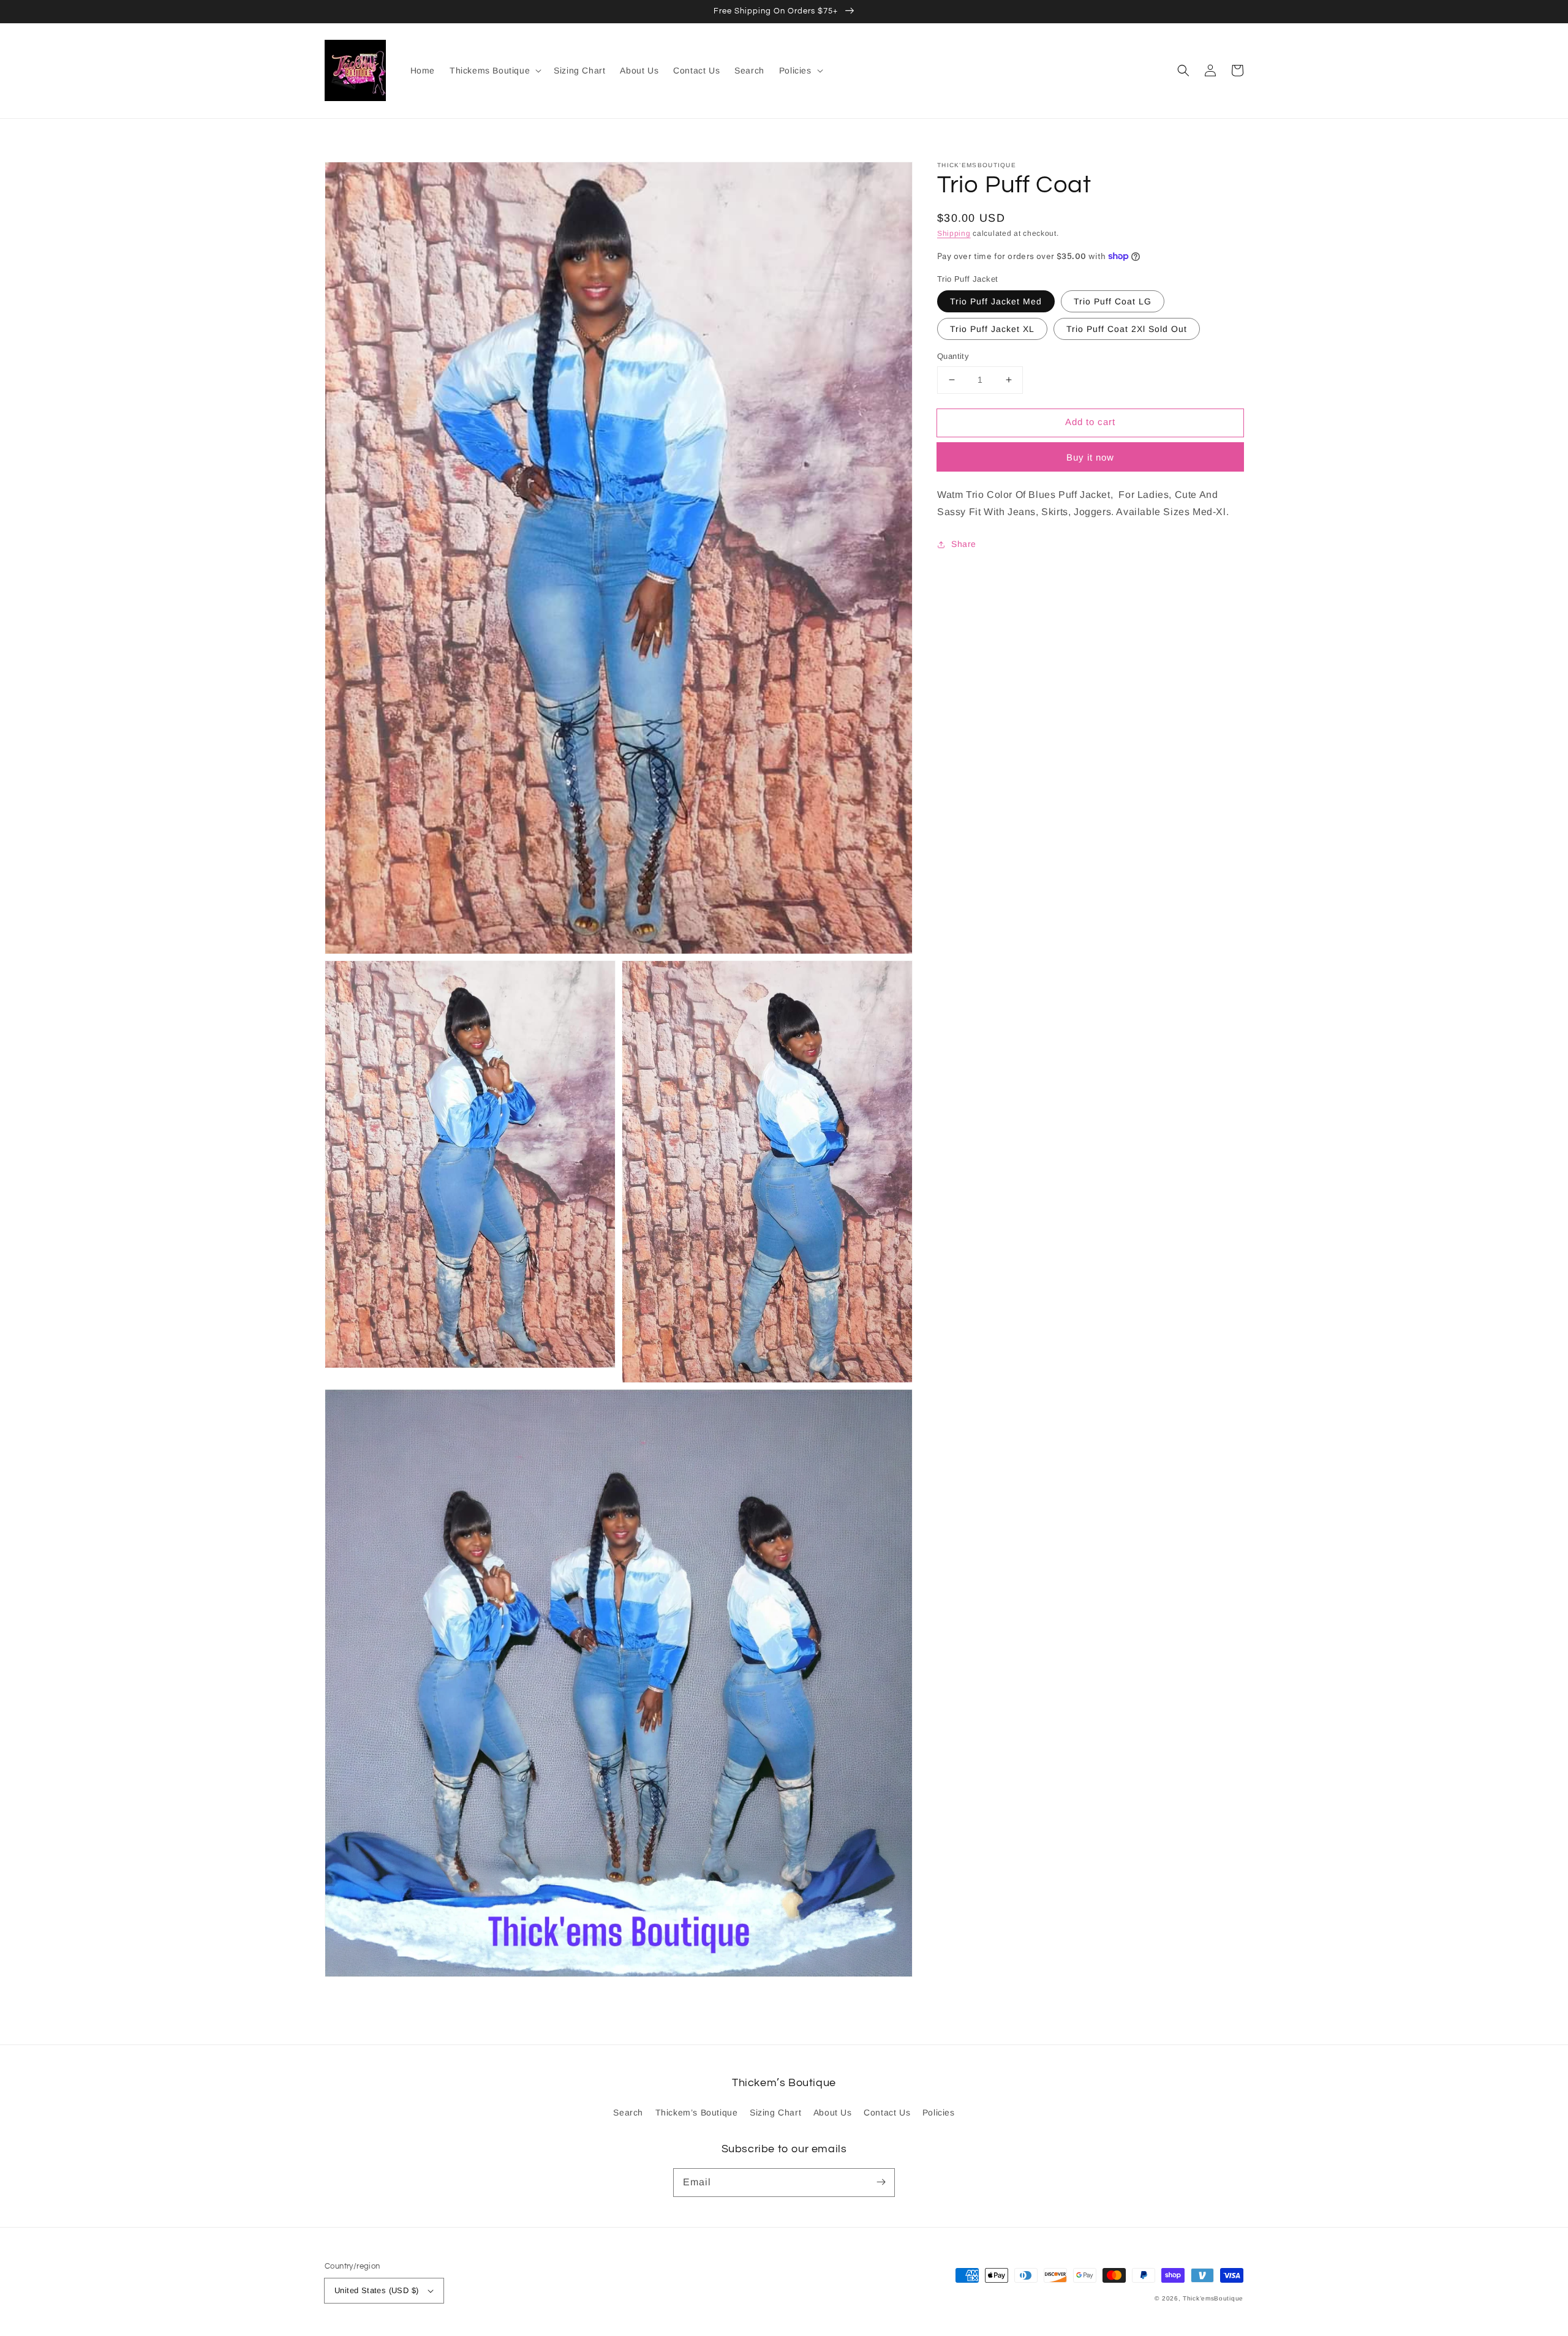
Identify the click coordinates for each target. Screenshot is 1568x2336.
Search (628, 2112)
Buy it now (1090, 457)
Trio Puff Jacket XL (992, 329)
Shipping (954, 233)
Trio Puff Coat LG (1113, 301)
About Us (833, 2112)
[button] (1183, 70)
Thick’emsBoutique (1213, 2298)
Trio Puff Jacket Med (996, 301)
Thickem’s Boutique (697, 2112)
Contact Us (887, 2112)
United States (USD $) (376, 2290)
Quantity (953, 356)
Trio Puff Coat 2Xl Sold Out (1127, 329)
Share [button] (964, 544)
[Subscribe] (881, 2182)
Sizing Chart (775, 2112)
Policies (939, 2112)
